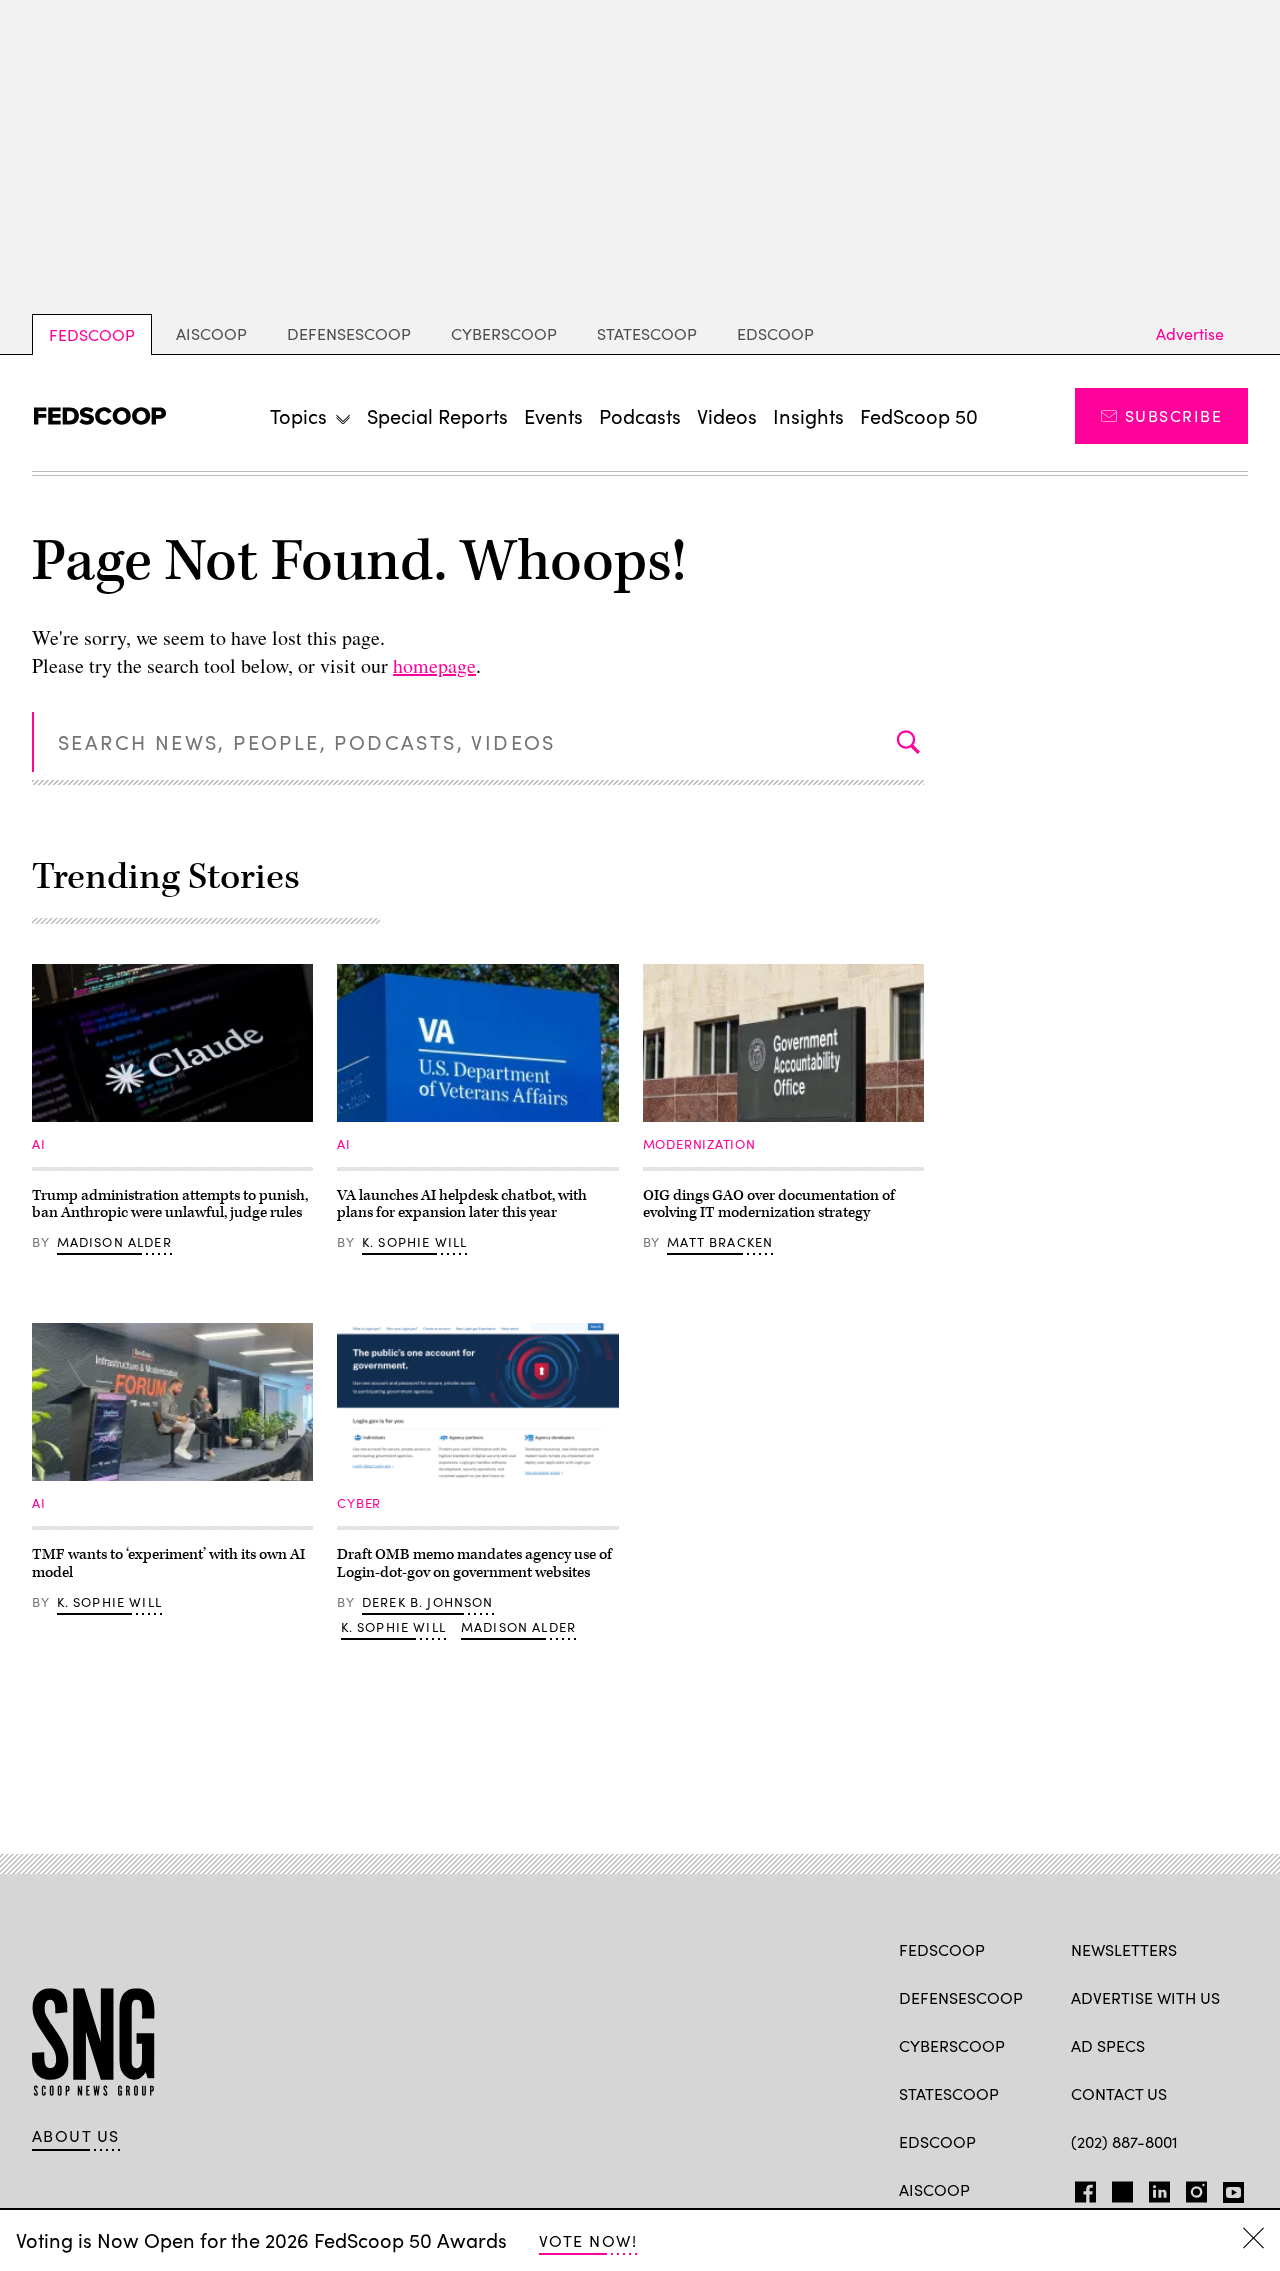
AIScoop (211, 333)
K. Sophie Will (414, 1242)
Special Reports (437, 415)
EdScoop (775, 333)
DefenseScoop (349, 333)
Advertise (1190, 333)
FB (1080, 2188)
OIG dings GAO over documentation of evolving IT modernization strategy (769, 1204)
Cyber (359, 1503)
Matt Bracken (720, 1242)
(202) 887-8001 (1124, 2141)
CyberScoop (504, 333)
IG (1190, 2188)
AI (39, 1144)
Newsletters (1124, 1949)
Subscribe (1173, 415)
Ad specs (1108, 2045)
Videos (727, 415)
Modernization (699, 1144)
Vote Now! (588, 2240)
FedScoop (92, 334)
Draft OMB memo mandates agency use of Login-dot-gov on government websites (474, 1563)
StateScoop (647, 333)
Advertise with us (1145, 1997)
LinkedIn (1159, 2188)
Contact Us (1119, 2093)
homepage (434, 665)
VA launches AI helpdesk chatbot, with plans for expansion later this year (462, 1204)
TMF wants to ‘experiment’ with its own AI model (168, 1563)
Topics (298, 415)
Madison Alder (114, 1242)
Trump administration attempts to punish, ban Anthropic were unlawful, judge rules (170, 1204)
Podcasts (640, 415)
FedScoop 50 (919, 415)
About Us (76, 2136)
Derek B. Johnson (428, 1602)
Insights (808, 415)
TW (1119, 2188)
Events (553, 415)
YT (1228, 2188)
